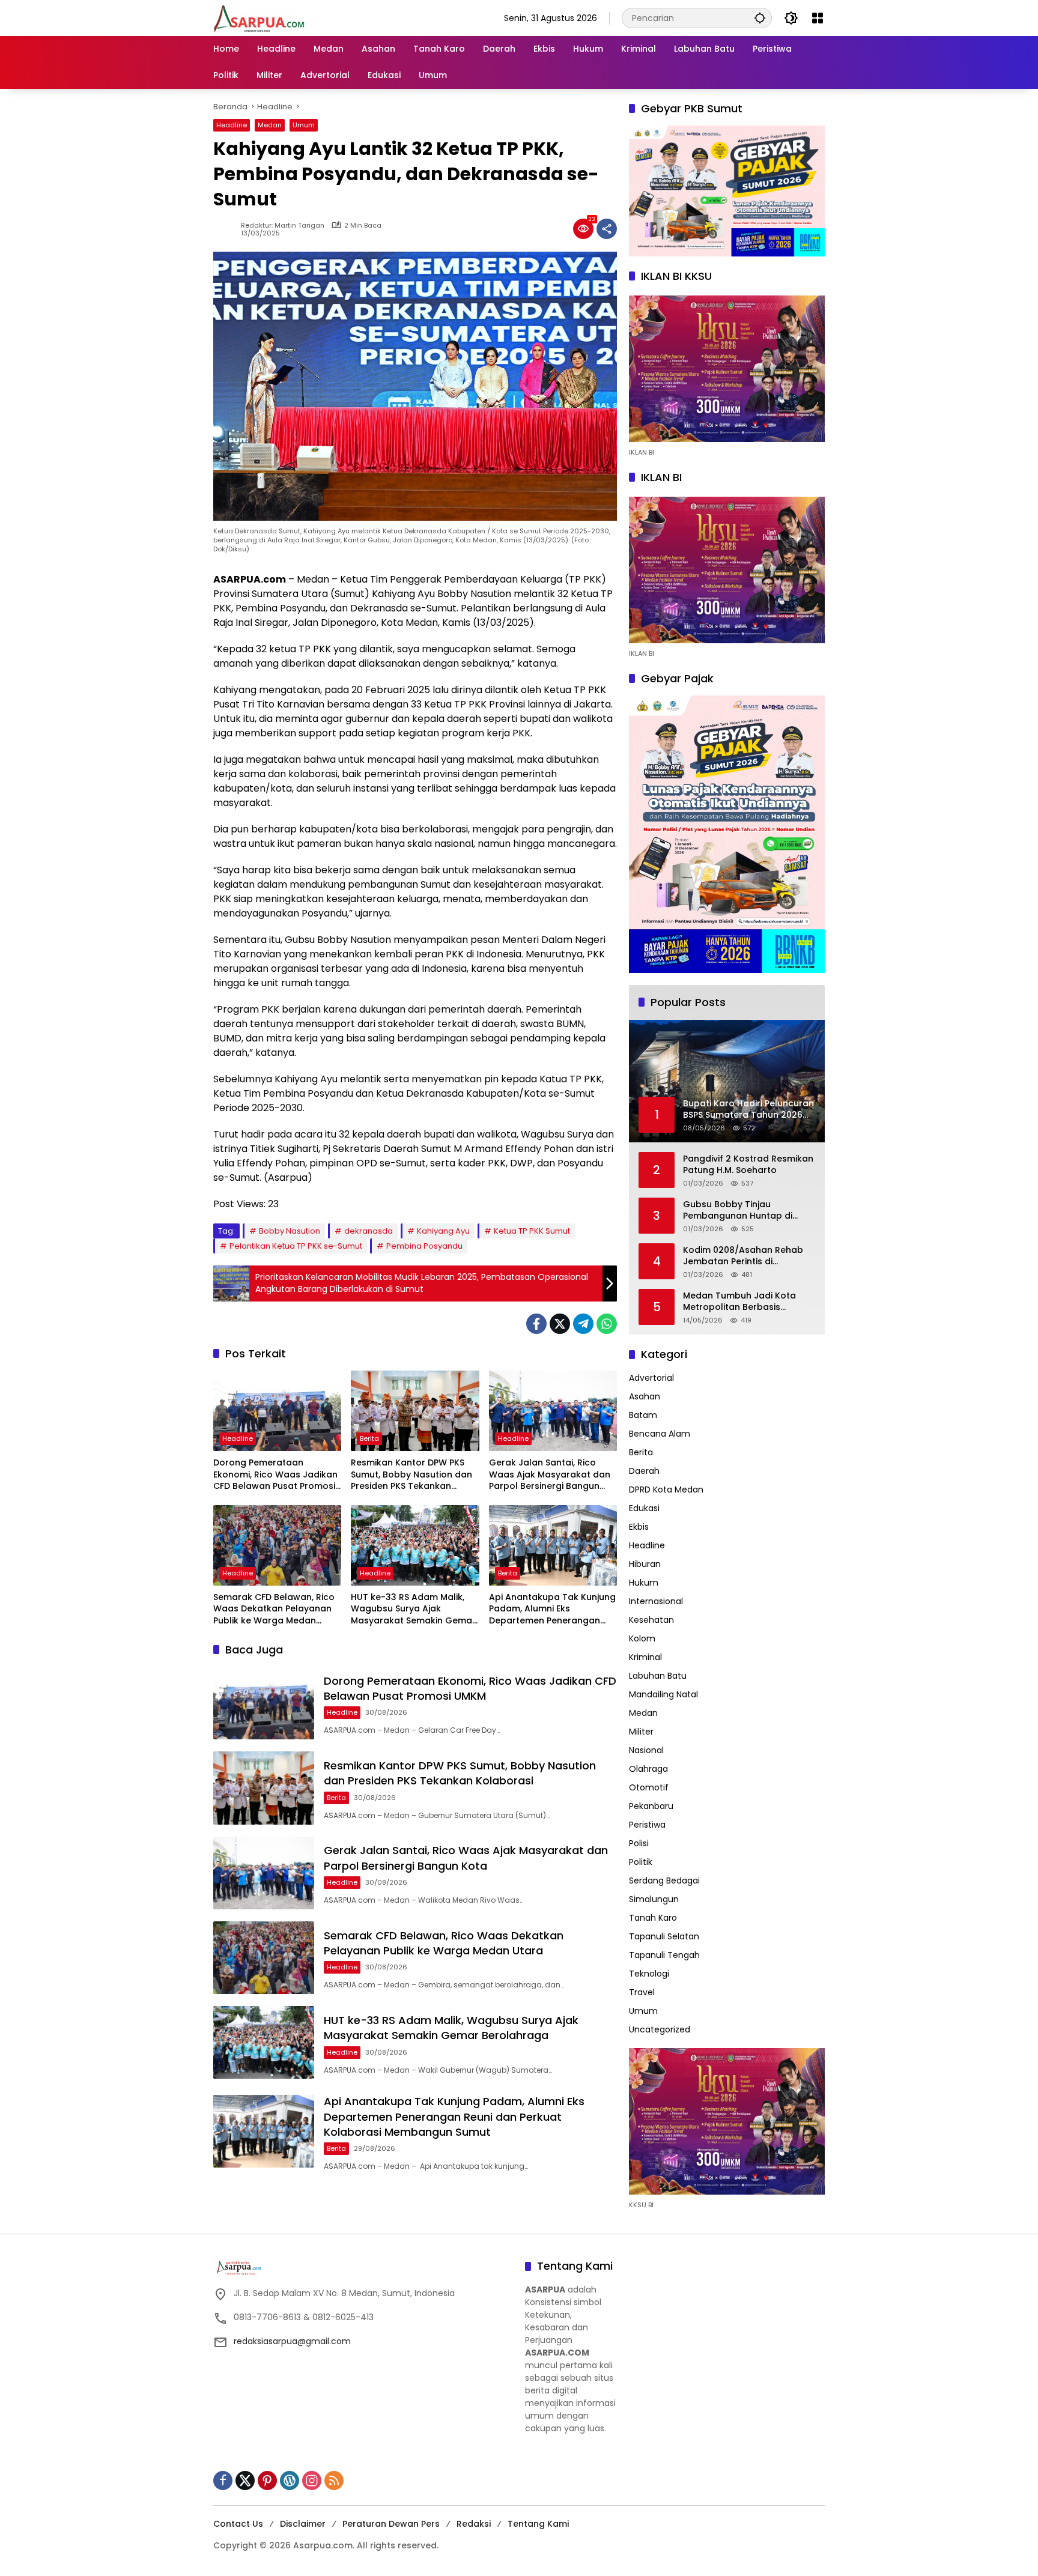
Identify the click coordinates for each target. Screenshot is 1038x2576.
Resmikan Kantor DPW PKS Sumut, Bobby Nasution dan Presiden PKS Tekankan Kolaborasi (411, 1475)
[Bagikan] (607, 229)
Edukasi (644, 1508)
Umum (304, 125)
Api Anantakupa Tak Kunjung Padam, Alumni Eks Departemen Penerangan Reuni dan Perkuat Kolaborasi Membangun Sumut (552, 1609)
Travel (642, 1992)
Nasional (646, 1750)
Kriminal (645, 1657)
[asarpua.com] (259, 17)
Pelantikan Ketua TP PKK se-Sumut (296, 1246)
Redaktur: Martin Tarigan (283, 226)
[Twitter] (560, 1324)
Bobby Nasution (290, 1231)
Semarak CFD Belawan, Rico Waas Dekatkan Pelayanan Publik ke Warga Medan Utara (274, 1609)
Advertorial (651, 1378)
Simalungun (654, 1899)
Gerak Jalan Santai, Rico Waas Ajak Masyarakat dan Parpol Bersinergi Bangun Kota (550, 1475)
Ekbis (639, 1527)
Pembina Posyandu (424, 1246)
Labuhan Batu (658, 1676)
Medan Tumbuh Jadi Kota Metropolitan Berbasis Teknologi (739, 1302)
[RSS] (334, 2481)
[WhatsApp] (607, 1324)
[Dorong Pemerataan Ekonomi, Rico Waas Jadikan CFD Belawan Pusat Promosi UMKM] (277, 1411)
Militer (641, 1732)
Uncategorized (660, 2029)
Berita (369, 1438)
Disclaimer (303, 2524)
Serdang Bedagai (664, 1880)
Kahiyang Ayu (443, 1231)
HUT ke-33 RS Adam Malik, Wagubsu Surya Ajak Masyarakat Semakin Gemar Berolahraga (413, 1609)
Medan (270, 125)
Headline (232, 125)
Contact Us (238, 2524)
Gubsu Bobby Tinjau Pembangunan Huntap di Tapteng (738, 1211)
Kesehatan (651, 1620)
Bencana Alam (660, 1434)
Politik (641, 1862)
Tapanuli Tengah (664, 1955)
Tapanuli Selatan (664, 1936)
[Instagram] (312, 2481)
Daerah (644, 1471)
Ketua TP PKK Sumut (532, 1231)
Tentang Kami (538, 2524)
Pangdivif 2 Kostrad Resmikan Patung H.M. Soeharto (748, 1165)
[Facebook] (536, 1324)
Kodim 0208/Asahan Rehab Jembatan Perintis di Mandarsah (743, 1256)
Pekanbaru (651, 1806)
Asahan (645, 1396)
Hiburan (645, 1564)
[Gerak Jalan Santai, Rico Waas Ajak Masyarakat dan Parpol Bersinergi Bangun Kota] (553, 1411)
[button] (760, 18)
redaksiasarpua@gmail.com (292, 2341)
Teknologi (649, 1974)
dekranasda (369, 1231)
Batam (643, 1415)
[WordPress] (290, 2481)
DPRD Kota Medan (666, 1490)
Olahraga (648, 1769)
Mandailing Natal (663, 1694)
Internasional (656, 1601)
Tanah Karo (653, 1918)
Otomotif (649, 1787)
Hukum (644, 1583)
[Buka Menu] (818, 18)
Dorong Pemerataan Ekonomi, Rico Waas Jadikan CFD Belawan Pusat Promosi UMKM (275, 1475)
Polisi (639, 1843)
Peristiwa (647, 1825)
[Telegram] (583, 1324)
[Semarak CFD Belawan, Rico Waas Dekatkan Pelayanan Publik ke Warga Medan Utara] (277, 1545)
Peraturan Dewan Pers (391, 2524)
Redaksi (474, 2524)
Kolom (642, 1638)
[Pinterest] (267, 2481)
